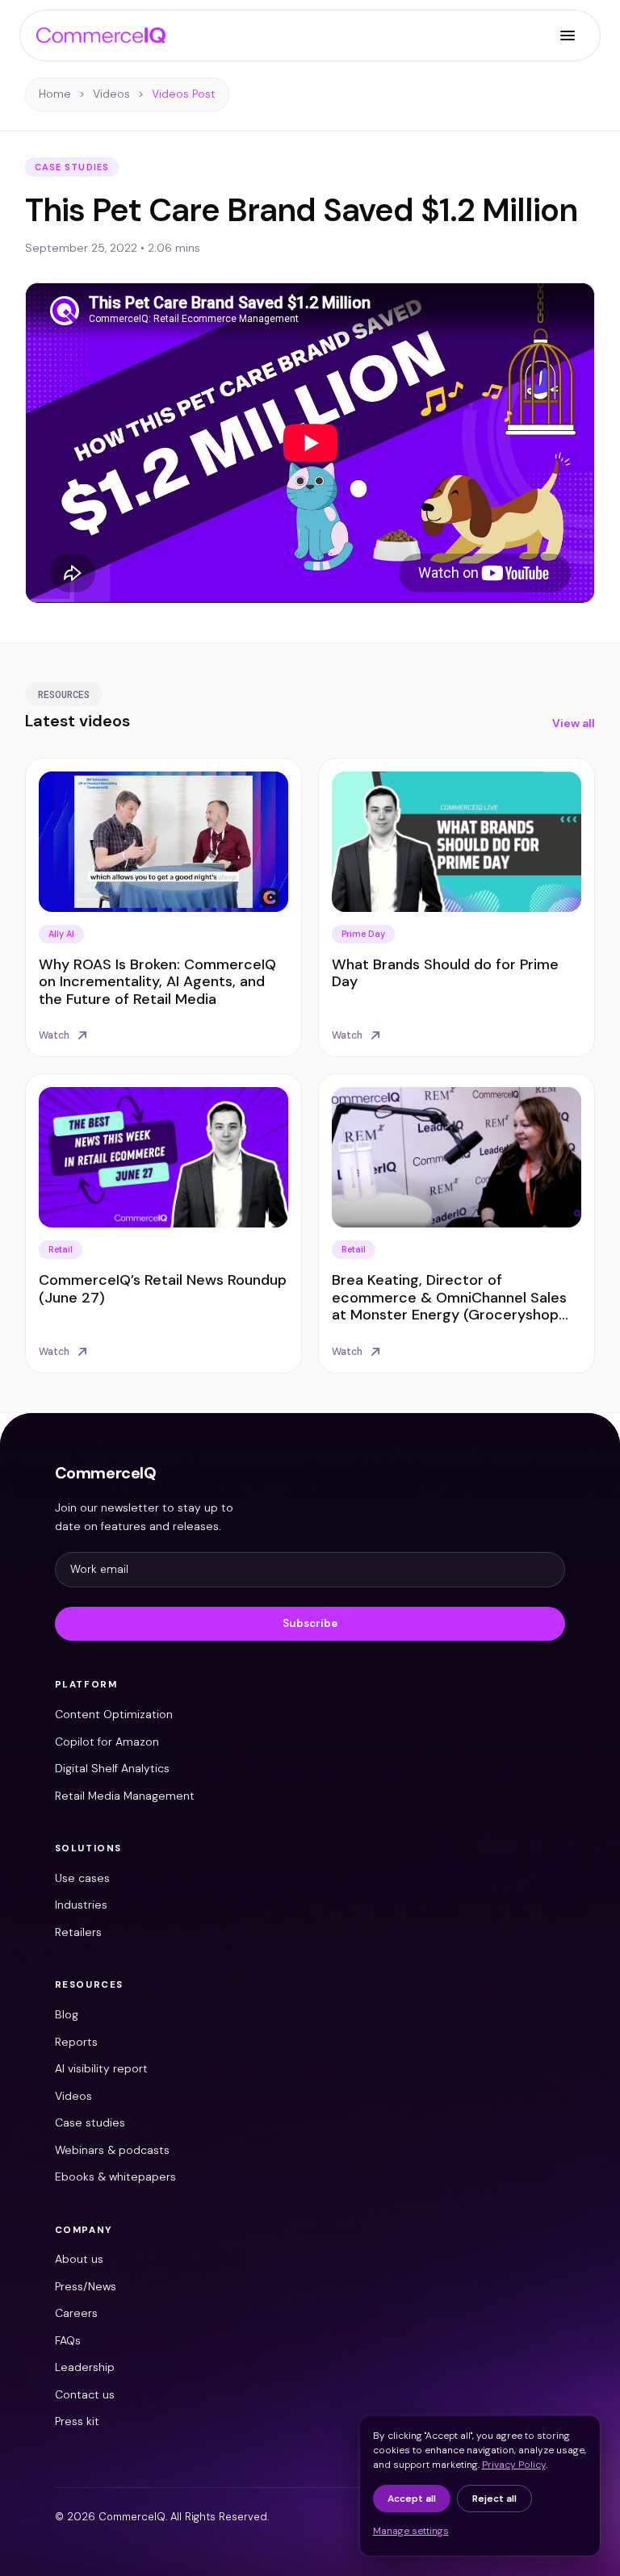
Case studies (90, 2122)
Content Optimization (114, 1714)
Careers (76, 2313)
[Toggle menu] (568, 36)
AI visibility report (101, 2068)
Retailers (78, 1932)
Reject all (494, 2499)
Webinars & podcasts (112, 2150)
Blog (67, 2014)
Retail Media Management (125, 1796)
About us (79, 2259)
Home (55, 94)
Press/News (86, 2286)
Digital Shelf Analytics (112, 1768)
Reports (76, 2042)
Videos (111, 94)
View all (574, 723)
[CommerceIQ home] (101, 36)
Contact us (85, 2394)
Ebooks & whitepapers (115, 2177)
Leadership (85, 2367)
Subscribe (310, 1623)
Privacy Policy (514, 2465)
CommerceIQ (106, 1473)
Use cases (82, 1878)
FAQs (68, 2340)
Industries (81, 1905)
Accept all (412, 2499)
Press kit (77, 2421)
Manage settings (411, 2531)
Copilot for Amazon (107, 1742)
